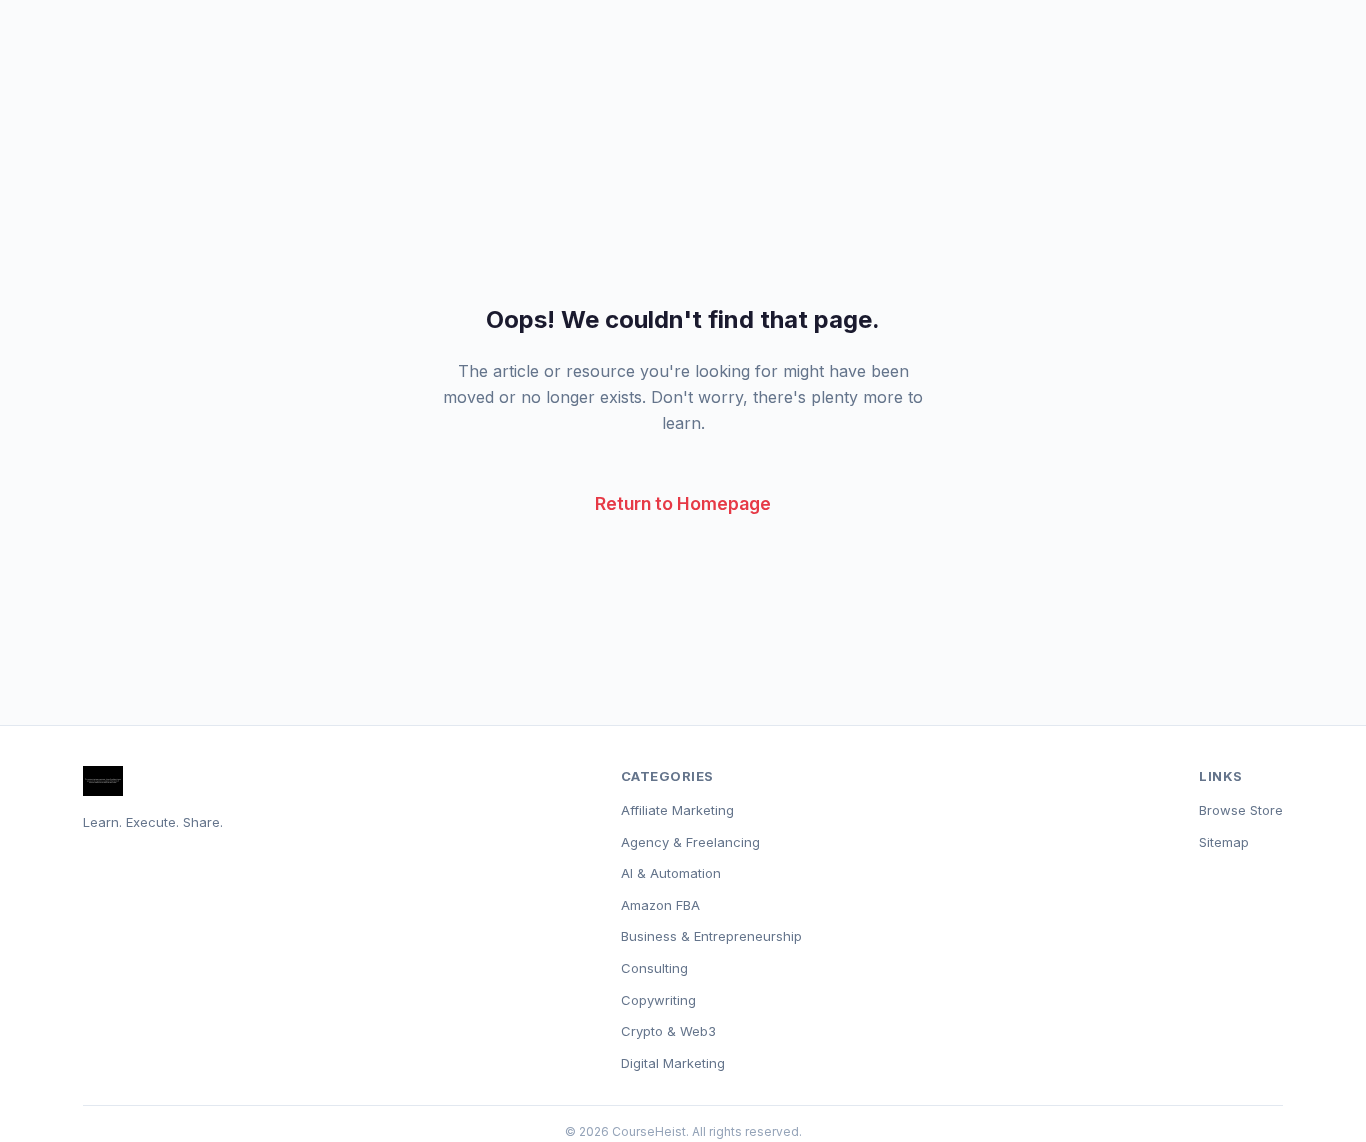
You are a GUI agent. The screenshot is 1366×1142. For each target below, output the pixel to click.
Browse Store (1241, 810)
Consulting (654, 968)
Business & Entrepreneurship (711, 936)
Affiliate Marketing (677, 810)
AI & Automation (671, 873)
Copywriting (658, 1000)
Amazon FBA (660, 905)
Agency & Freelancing (690, 842)
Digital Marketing (673, 1063)
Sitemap (1224, 842)
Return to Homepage (683, 503)
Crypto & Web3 (668, 1031)
